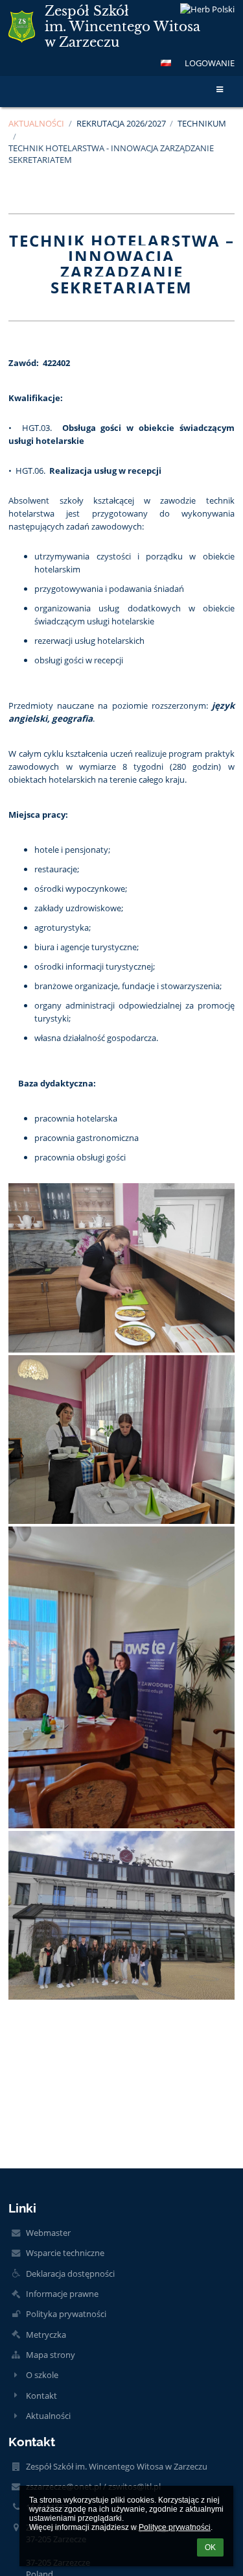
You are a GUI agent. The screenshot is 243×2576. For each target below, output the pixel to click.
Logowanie (210, 63)
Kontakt (41, 2396)
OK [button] (210, 2547)
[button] (166, 63)
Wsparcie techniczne (65, 2253)
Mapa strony (51, 2355)
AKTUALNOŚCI (36, 123)
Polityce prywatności (175, 2527)
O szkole (42, 2375)
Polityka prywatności (66, 2314)
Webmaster (48, 2233)
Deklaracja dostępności (70, 2274)
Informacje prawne (62, 2294)
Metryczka (46, 2335)
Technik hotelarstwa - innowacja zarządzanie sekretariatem (111, 154)
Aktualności (48, 2416)
